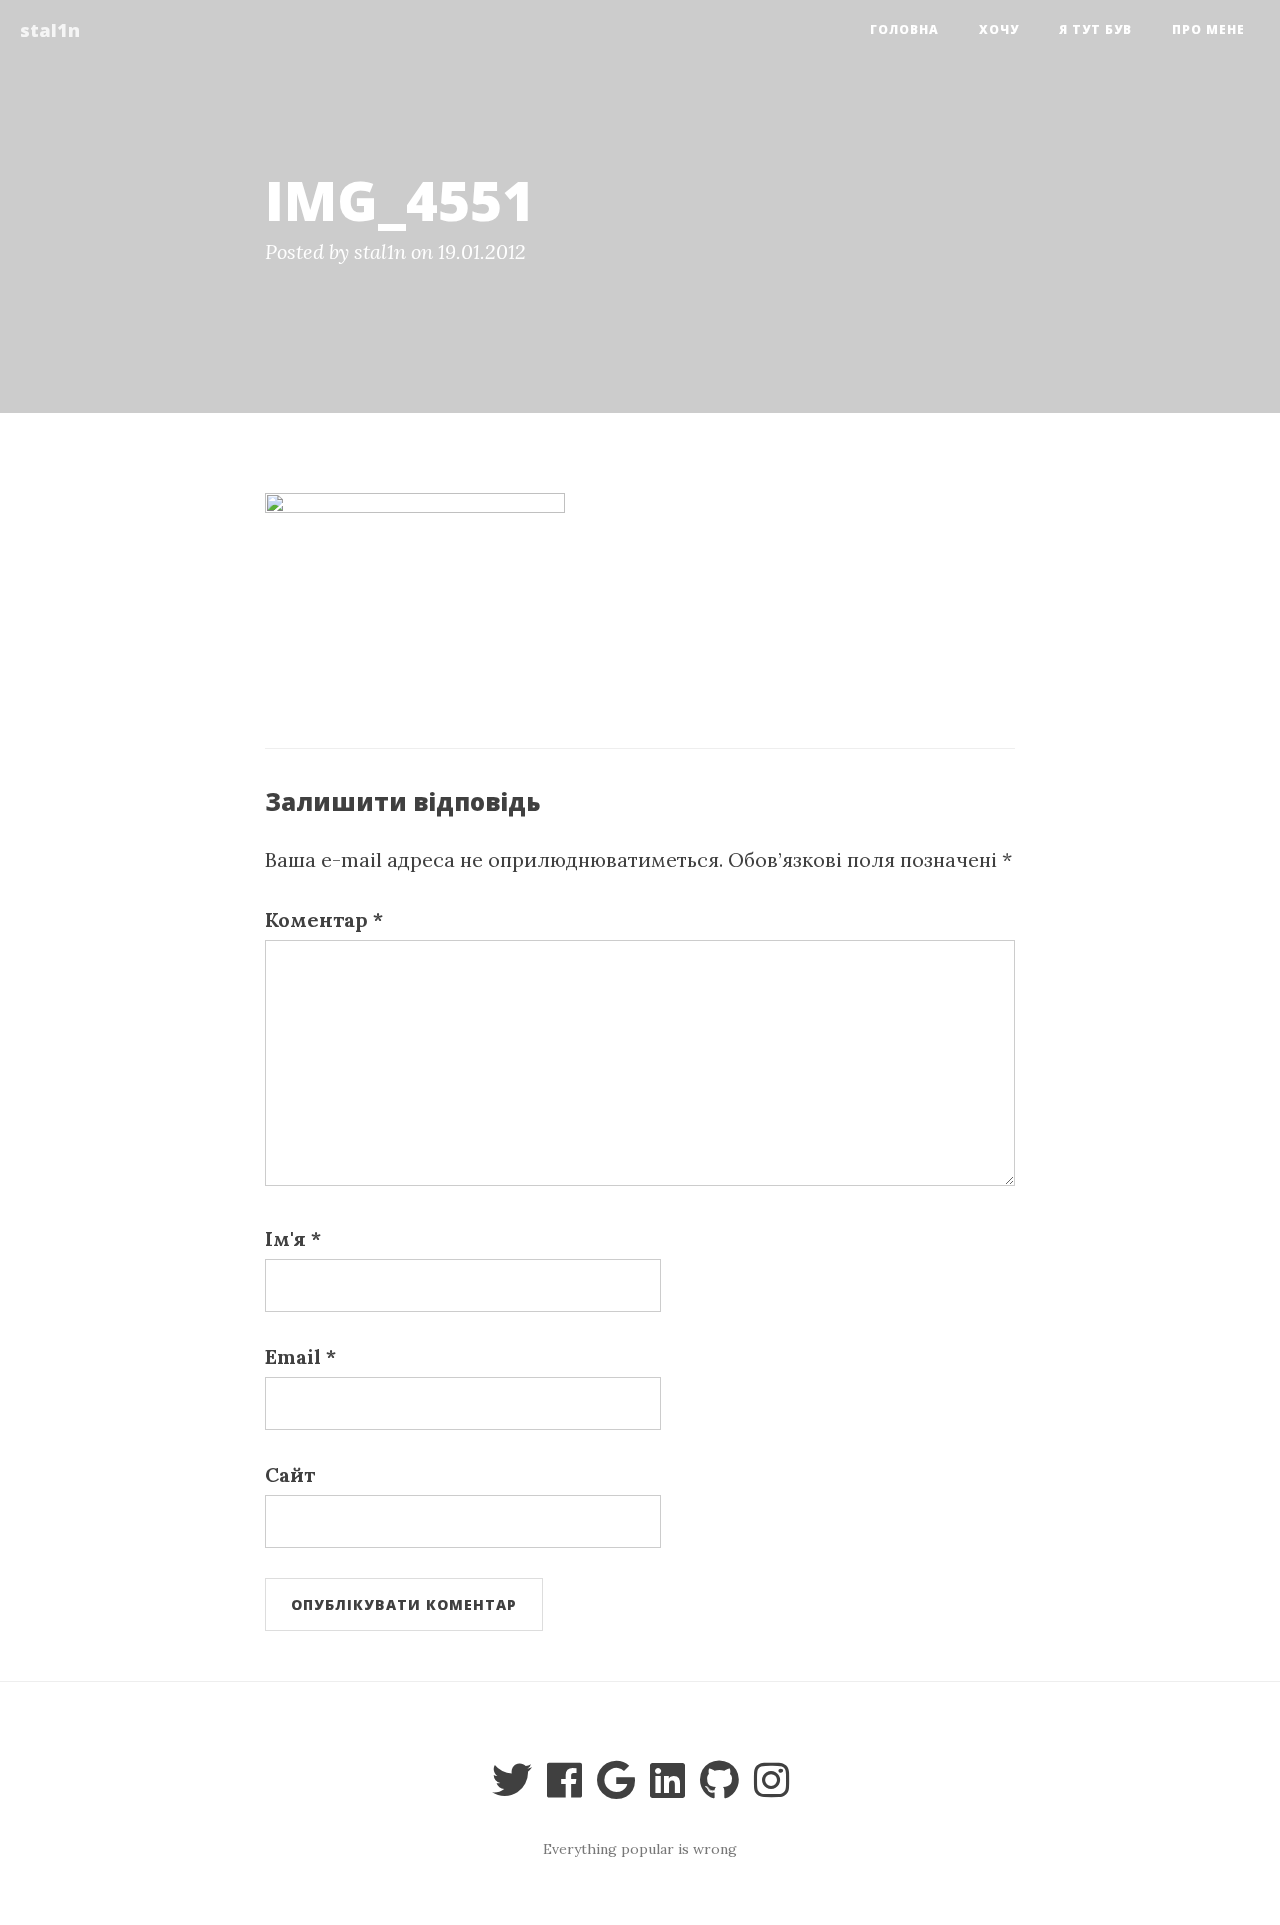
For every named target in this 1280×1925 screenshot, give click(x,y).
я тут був (1095, 29)
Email (300, 1356)
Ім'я (293, 1238)
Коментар (324, 919)
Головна (904, 29)
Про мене (1208, 29)
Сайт (290, 1474)
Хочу (999, 29)
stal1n (50, 30)
